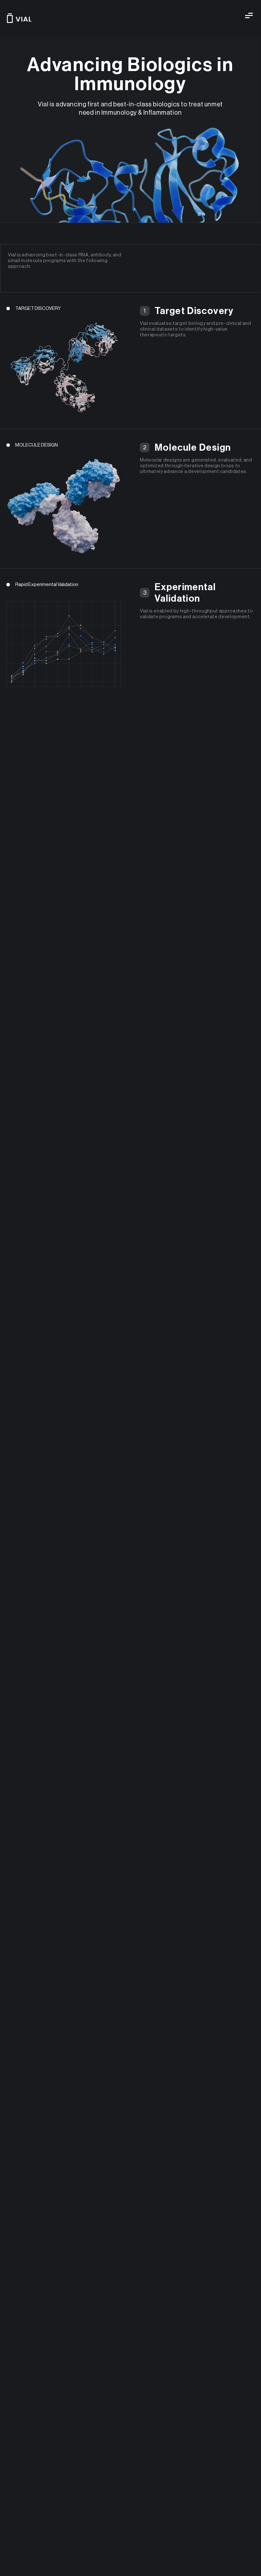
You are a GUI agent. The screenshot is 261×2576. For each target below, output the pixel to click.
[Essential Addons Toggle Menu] (249, 16)
